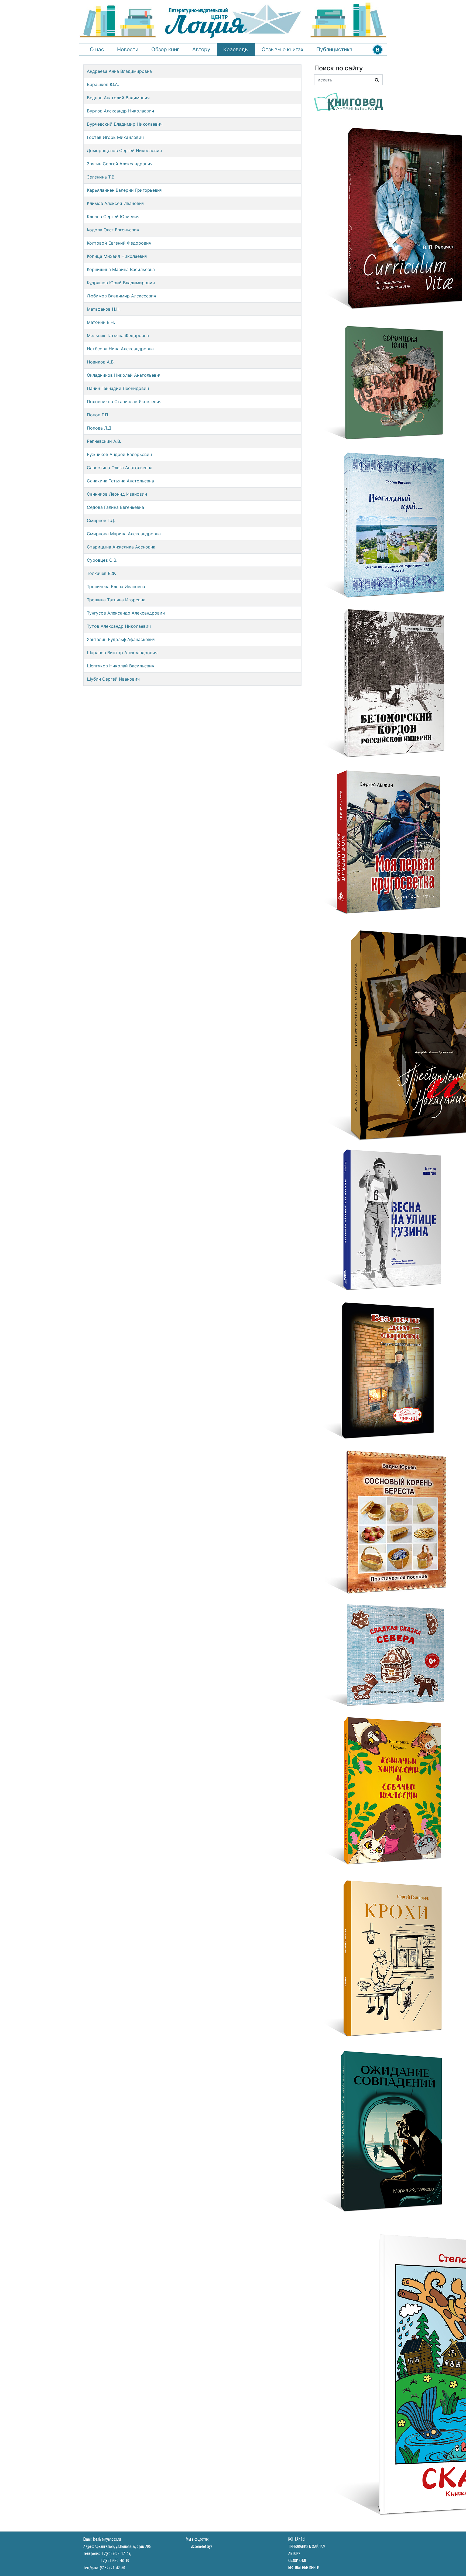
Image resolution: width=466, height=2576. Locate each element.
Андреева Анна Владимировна (119, 71)
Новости (128, 49)
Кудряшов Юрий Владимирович (121, 283)
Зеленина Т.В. (101, 177)
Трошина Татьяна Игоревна (116, 600)
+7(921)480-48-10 (114, 2561)
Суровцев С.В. (102, 560)
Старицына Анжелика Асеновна (121, 547)
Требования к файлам (307, 2547)
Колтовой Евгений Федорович (119, 243)
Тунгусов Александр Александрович (126, 613)
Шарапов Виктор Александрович (122, 653)
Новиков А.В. (101, 362)
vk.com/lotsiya (202, 2547)
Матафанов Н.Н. (104, 309)
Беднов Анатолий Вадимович (118, 98)
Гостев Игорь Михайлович (115, 137)
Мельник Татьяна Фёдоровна (118, 335)
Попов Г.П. (98, 415)
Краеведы (236, 49)
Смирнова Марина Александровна (124, 534)
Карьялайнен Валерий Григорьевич (125, 190)
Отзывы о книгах (282, 49)
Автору (201, 49)
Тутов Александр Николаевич (119, 626)
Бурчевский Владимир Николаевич (125, 124)
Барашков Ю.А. (103, 84)
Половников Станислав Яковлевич (124, 402)
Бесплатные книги (304, 2568)
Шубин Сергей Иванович (113, 679)
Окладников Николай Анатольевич (124, 375)
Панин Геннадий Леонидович (118, 388)
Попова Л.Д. (100, 428)
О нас (97, 49)
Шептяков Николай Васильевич (121, 666)
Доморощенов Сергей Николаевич (124, 150)
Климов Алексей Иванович (116, 203)
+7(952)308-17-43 (116, 2554)
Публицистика (334, 49)
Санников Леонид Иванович (117, 494)
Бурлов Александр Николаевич (120, 111)
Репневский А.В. (104, 441)
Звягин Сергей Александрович (120, 164)
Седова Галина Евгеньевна (115, 507)
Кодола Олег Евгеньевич (113, 230)
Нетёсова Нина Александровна (120, 349)
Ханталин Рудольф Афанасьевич (121, 639)
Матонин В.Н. (101, 322)
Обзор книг (165, 49)
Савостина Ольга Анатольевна (120, 468)
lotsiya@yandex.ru (107, 2539)
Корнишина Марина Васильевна (121, 269)
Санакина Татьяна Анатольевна (120, 481)
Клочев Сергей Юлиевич (113, 217)
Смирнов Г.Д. (101, 520)
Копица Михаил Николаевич (117, 256)
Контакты (297, 2539)
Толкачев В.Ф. (101, 573)
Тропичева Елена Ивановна (116, 586)
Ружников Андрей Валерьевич (119, 454)
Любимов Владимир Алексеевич (121, 296)
